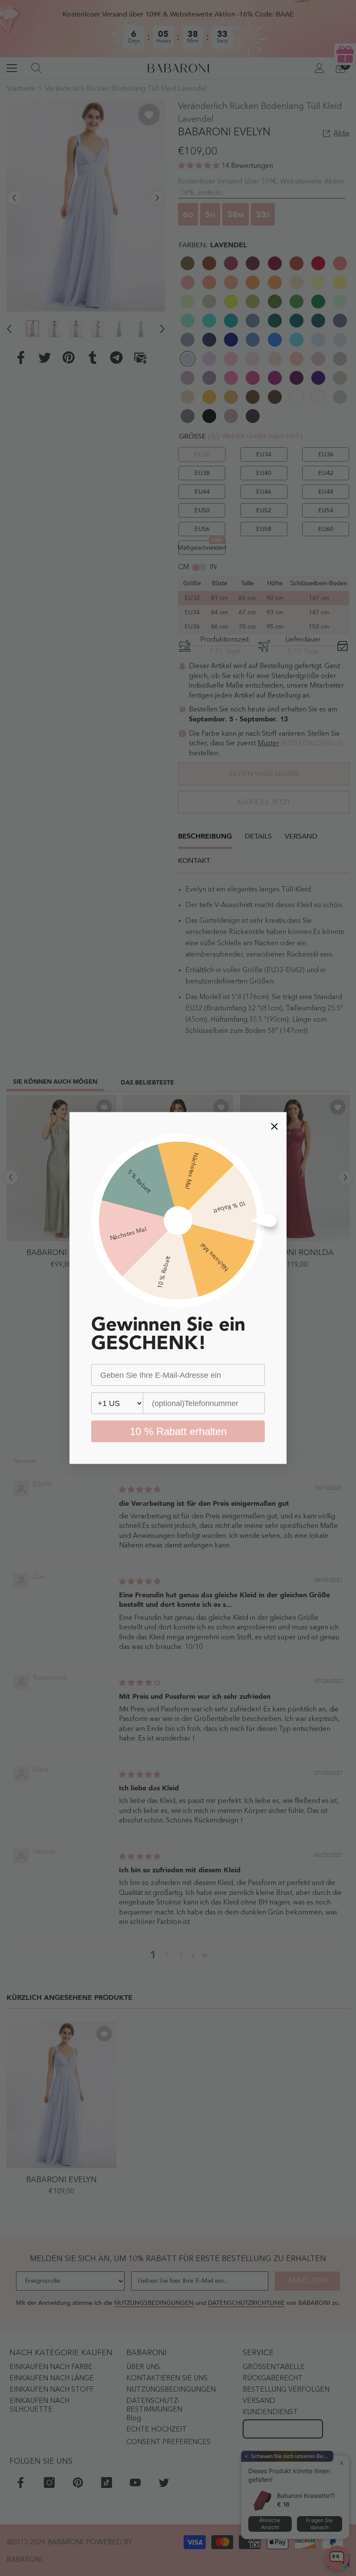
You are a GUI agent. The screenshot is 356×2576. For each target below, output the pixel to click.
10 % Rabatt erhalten (178, 1431)
